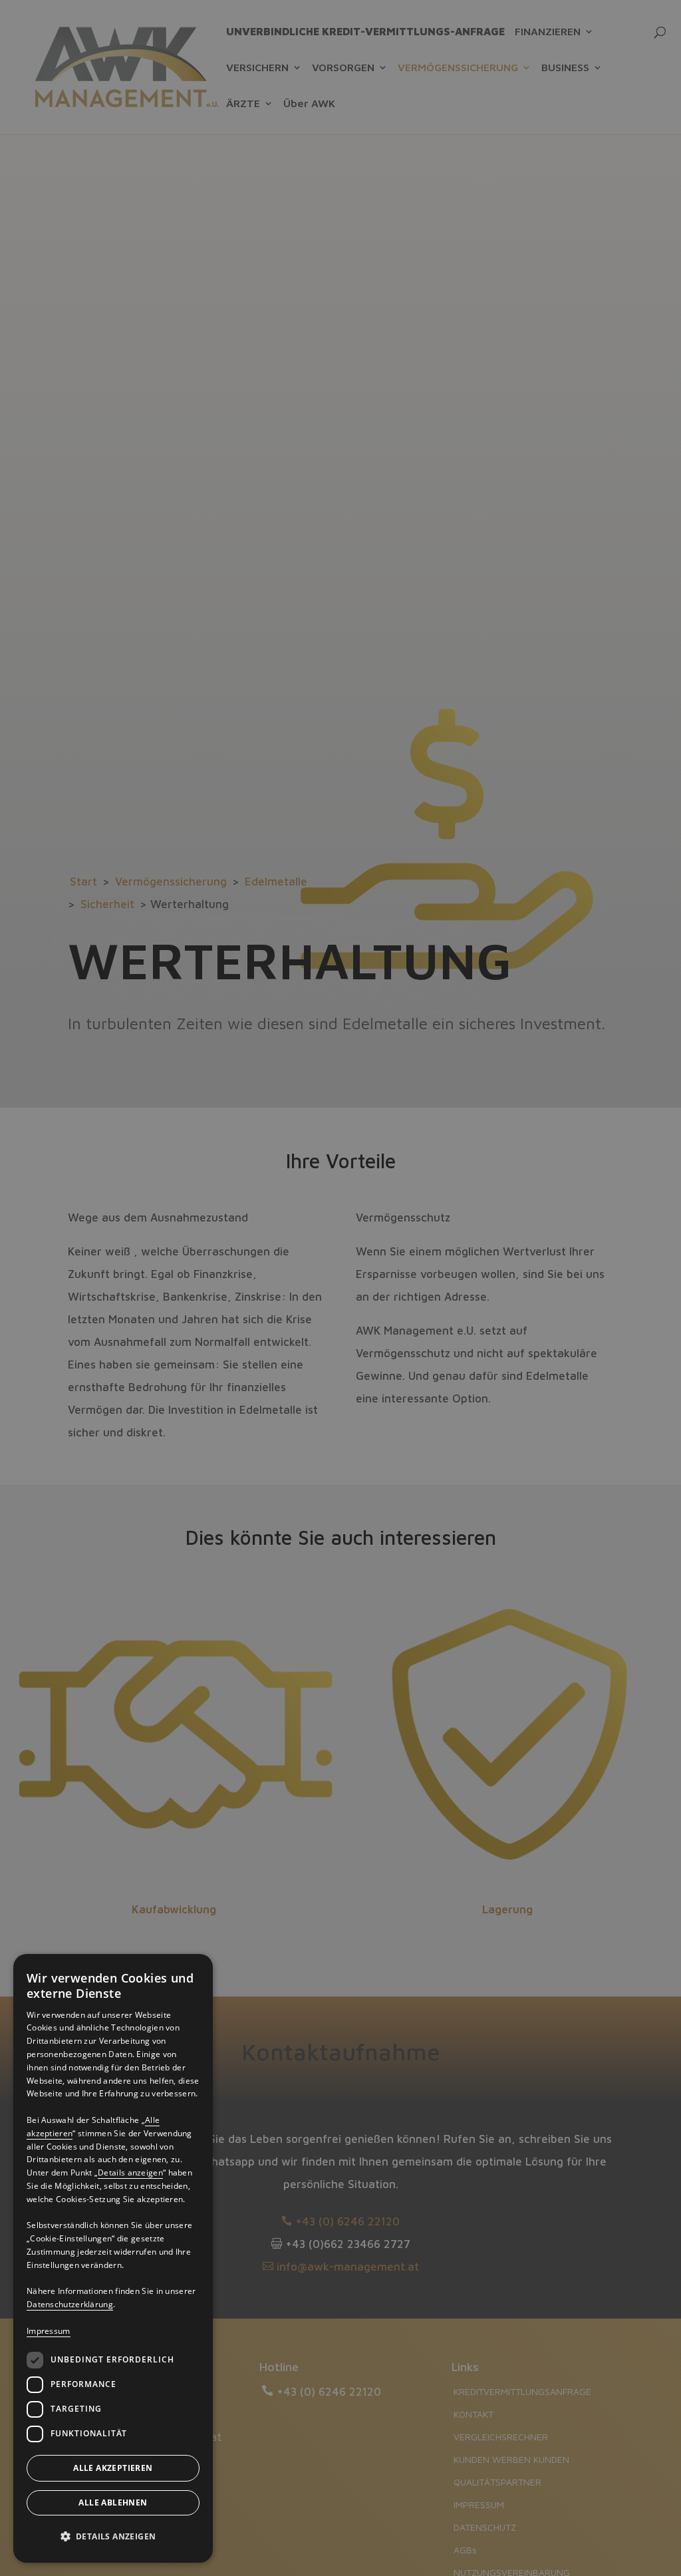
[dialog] (113, 2258)
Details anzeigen (130, 2173)
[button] (113, 2537)
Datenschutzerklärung (70, 2304)
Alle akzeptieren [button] (113, 2468)
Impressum (49, 2331)
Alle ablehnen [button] (113, 2502)
